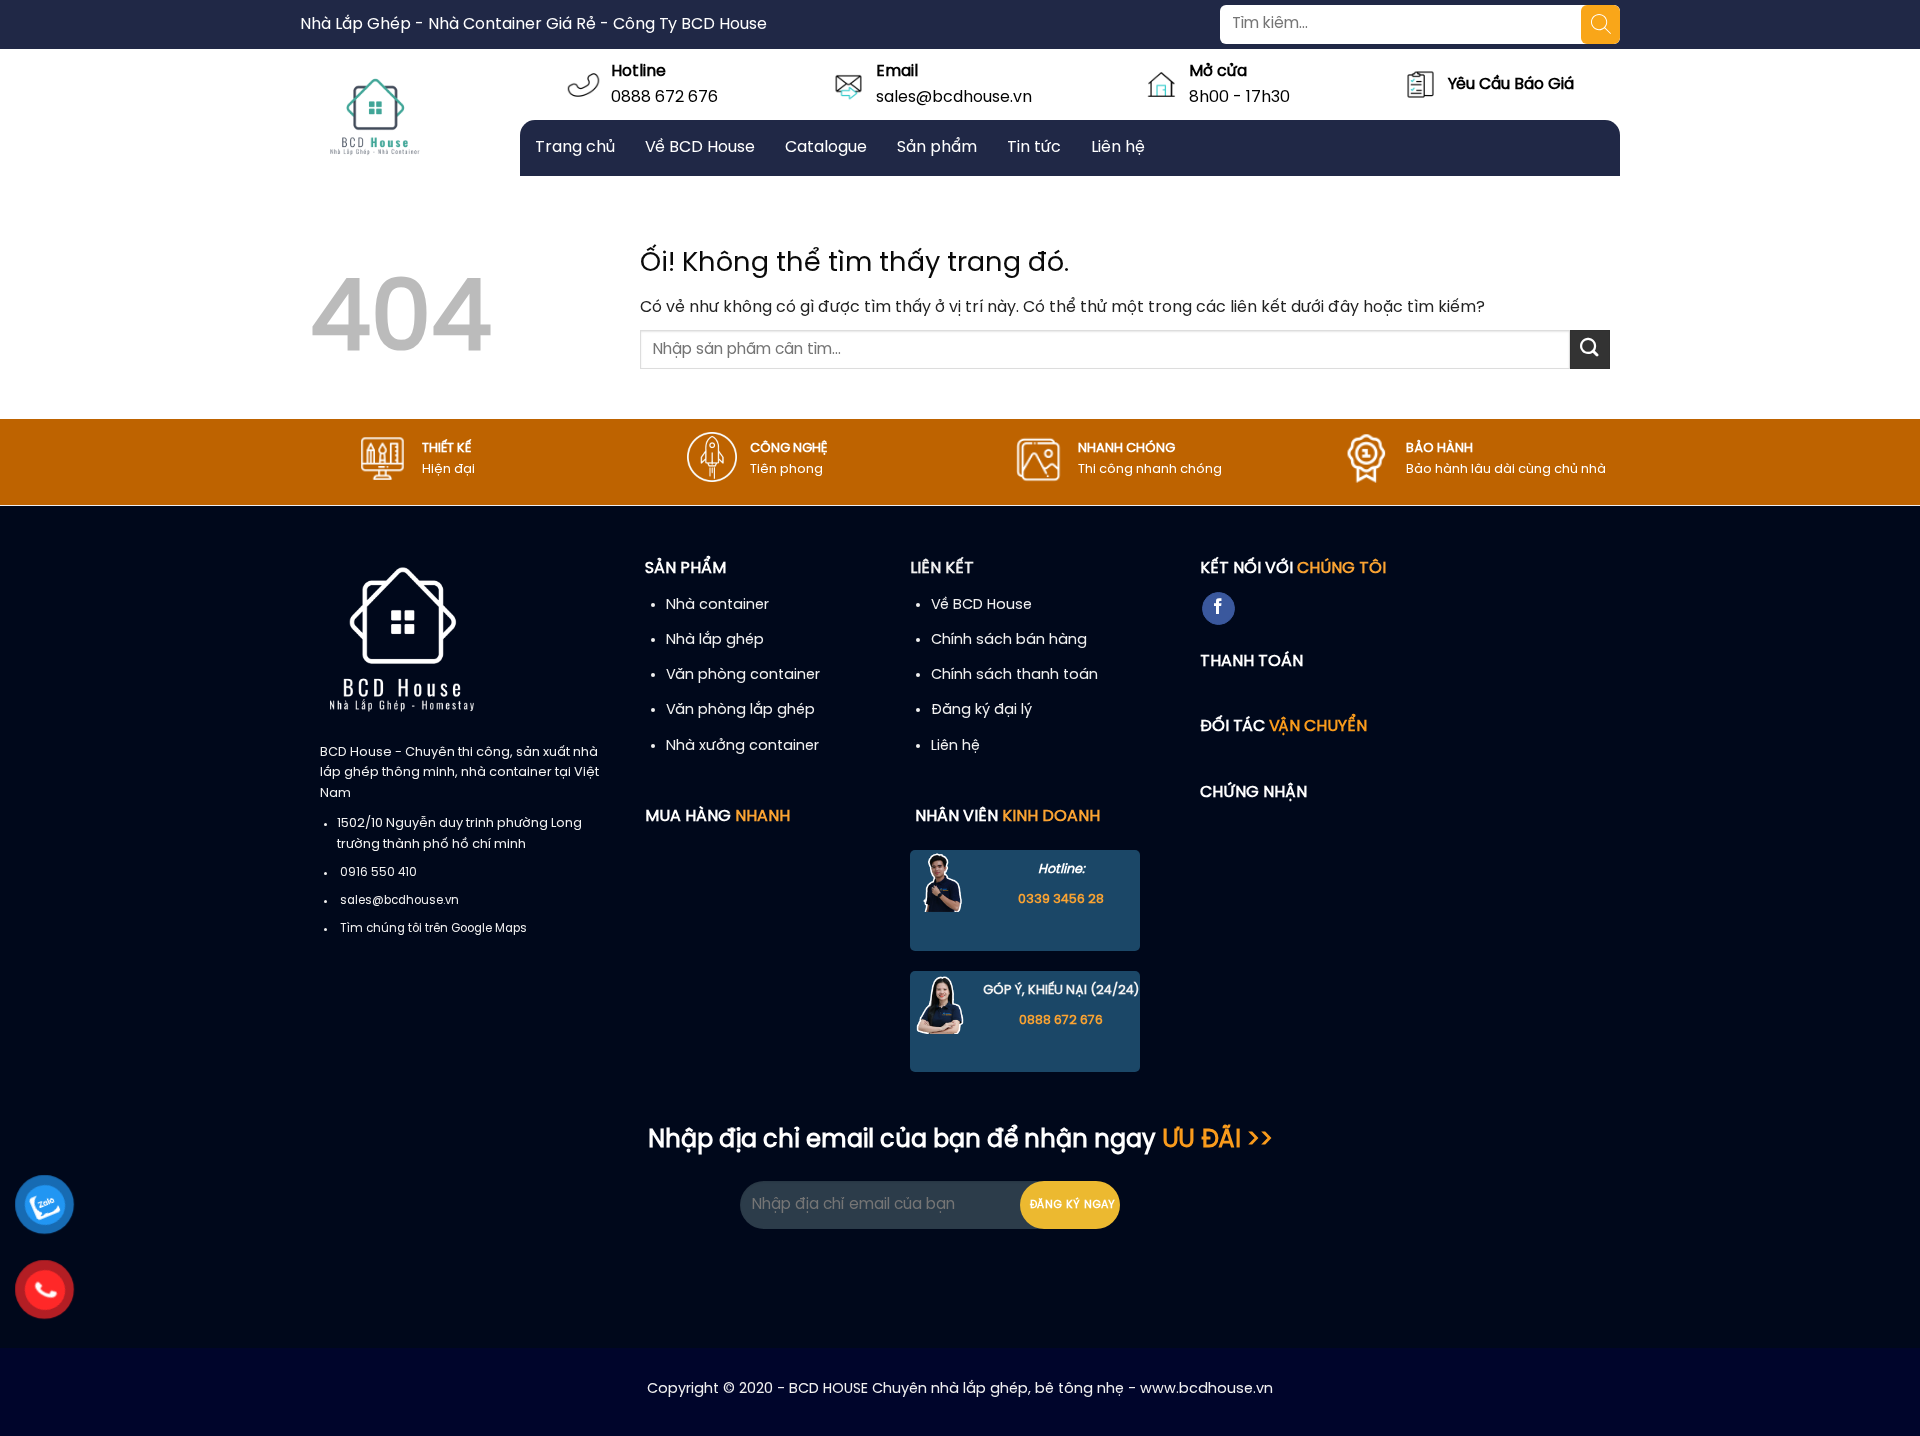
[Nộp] (1590, 349)
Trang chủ (575, 147)
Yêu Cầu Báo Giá (1511, 84)
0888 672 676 (664, 97)
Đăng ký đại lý (981, 710)
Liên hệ (1118, 147)
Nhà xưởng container (742, 746)
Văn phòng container (743, 675)
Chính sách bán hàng (1009, 640)
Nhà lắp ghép (715, 640)
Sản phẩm (937, 147)
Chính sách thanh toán (1014, 675)
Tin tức (1034, 147)
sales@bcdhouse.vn (954, 97)
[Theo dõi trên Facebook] (1218, 609)
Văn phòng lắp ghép (740, 710)
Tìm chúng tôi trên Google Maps (433, 929)
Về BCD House (700, 147)
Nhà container (717, 605)
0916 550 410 (378, 873)
